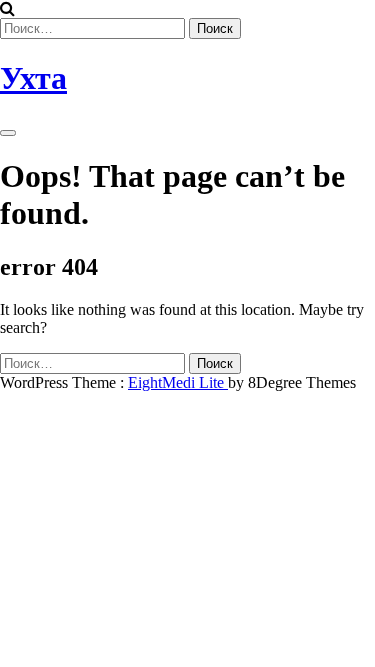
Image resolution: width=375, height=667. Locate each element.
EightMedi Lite (178, 382)
